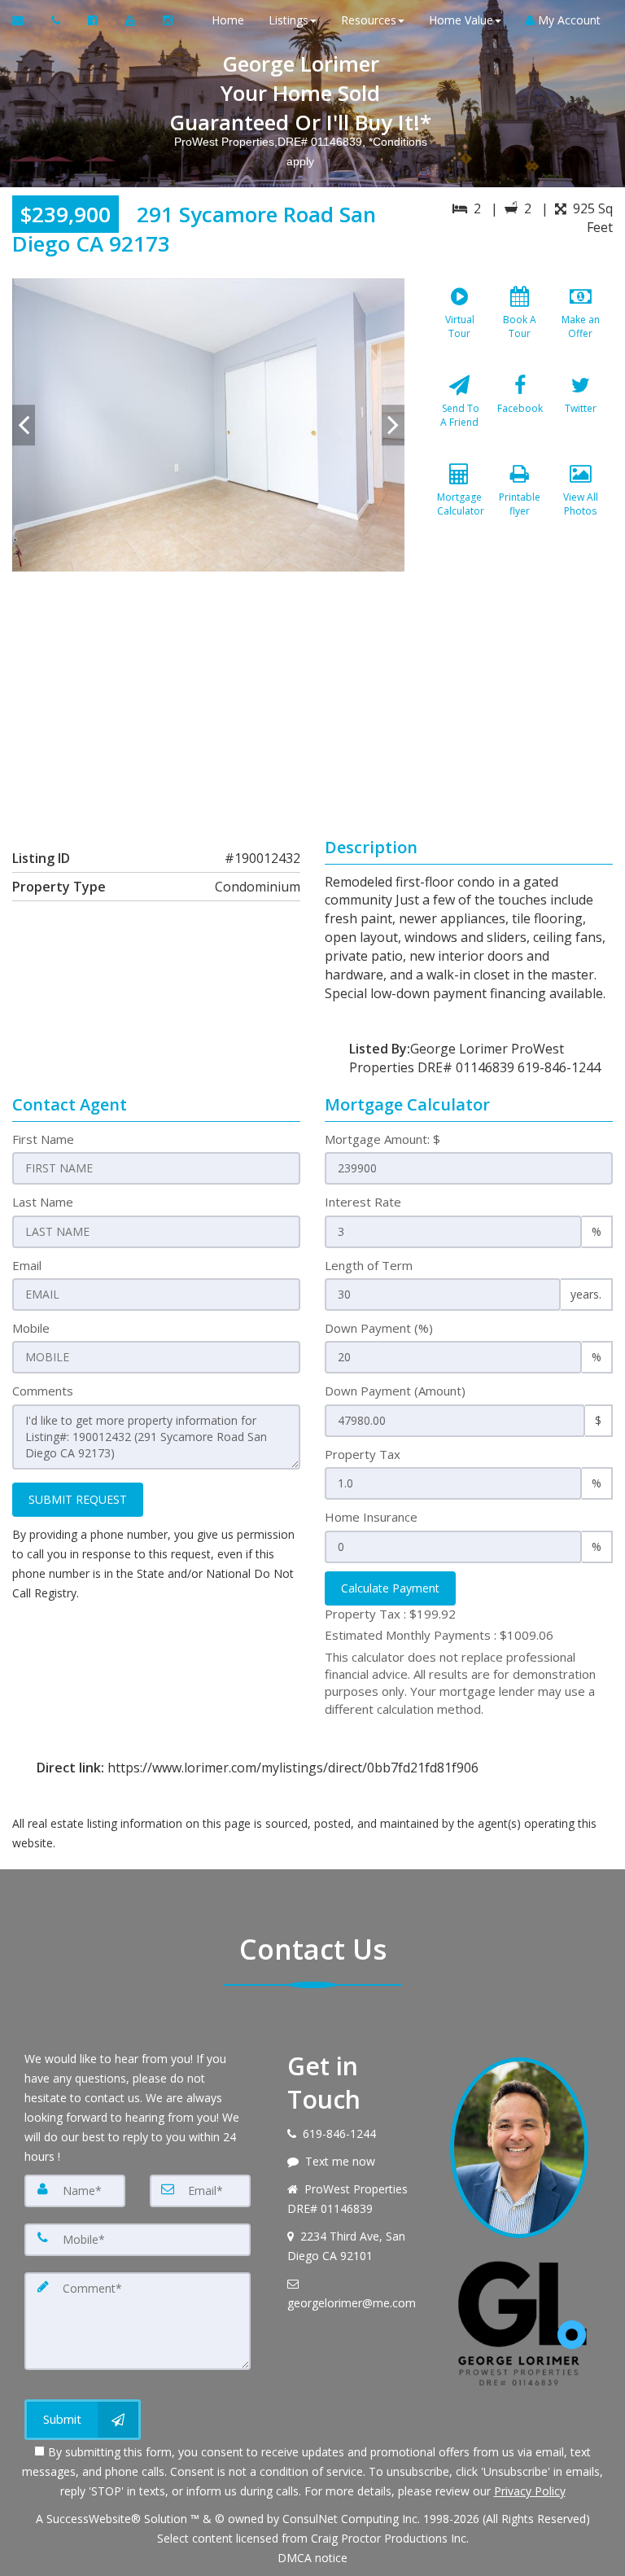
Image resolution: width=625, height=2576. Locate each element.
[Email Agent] (26, 20)
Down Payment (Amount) (395, 1391)
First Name (43, 1139)
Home (228, 20)
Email (27, 1265)
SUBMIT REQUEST (78, 1499)
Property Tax (363, 1454)
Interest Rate (363, 1202)
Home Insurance (371, 1517)
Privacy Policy (530, 2491)
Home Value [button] (461, 20)
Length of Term (369, 1265)
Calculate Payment (390, 1588)
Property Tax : (390, 1614)
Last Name (43, 1202)
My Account (568, 20)
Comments (43, 1391)
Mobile (31, 1328)
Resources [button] (369, 20)
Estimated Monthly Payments (439, 1635)
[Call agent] (57, 20)
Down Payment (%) (379, 1328)
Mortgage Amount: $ (382, 1139)
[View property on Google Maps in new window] (310, 694)
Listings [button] (288, 20)
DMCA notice (312, 2558)
